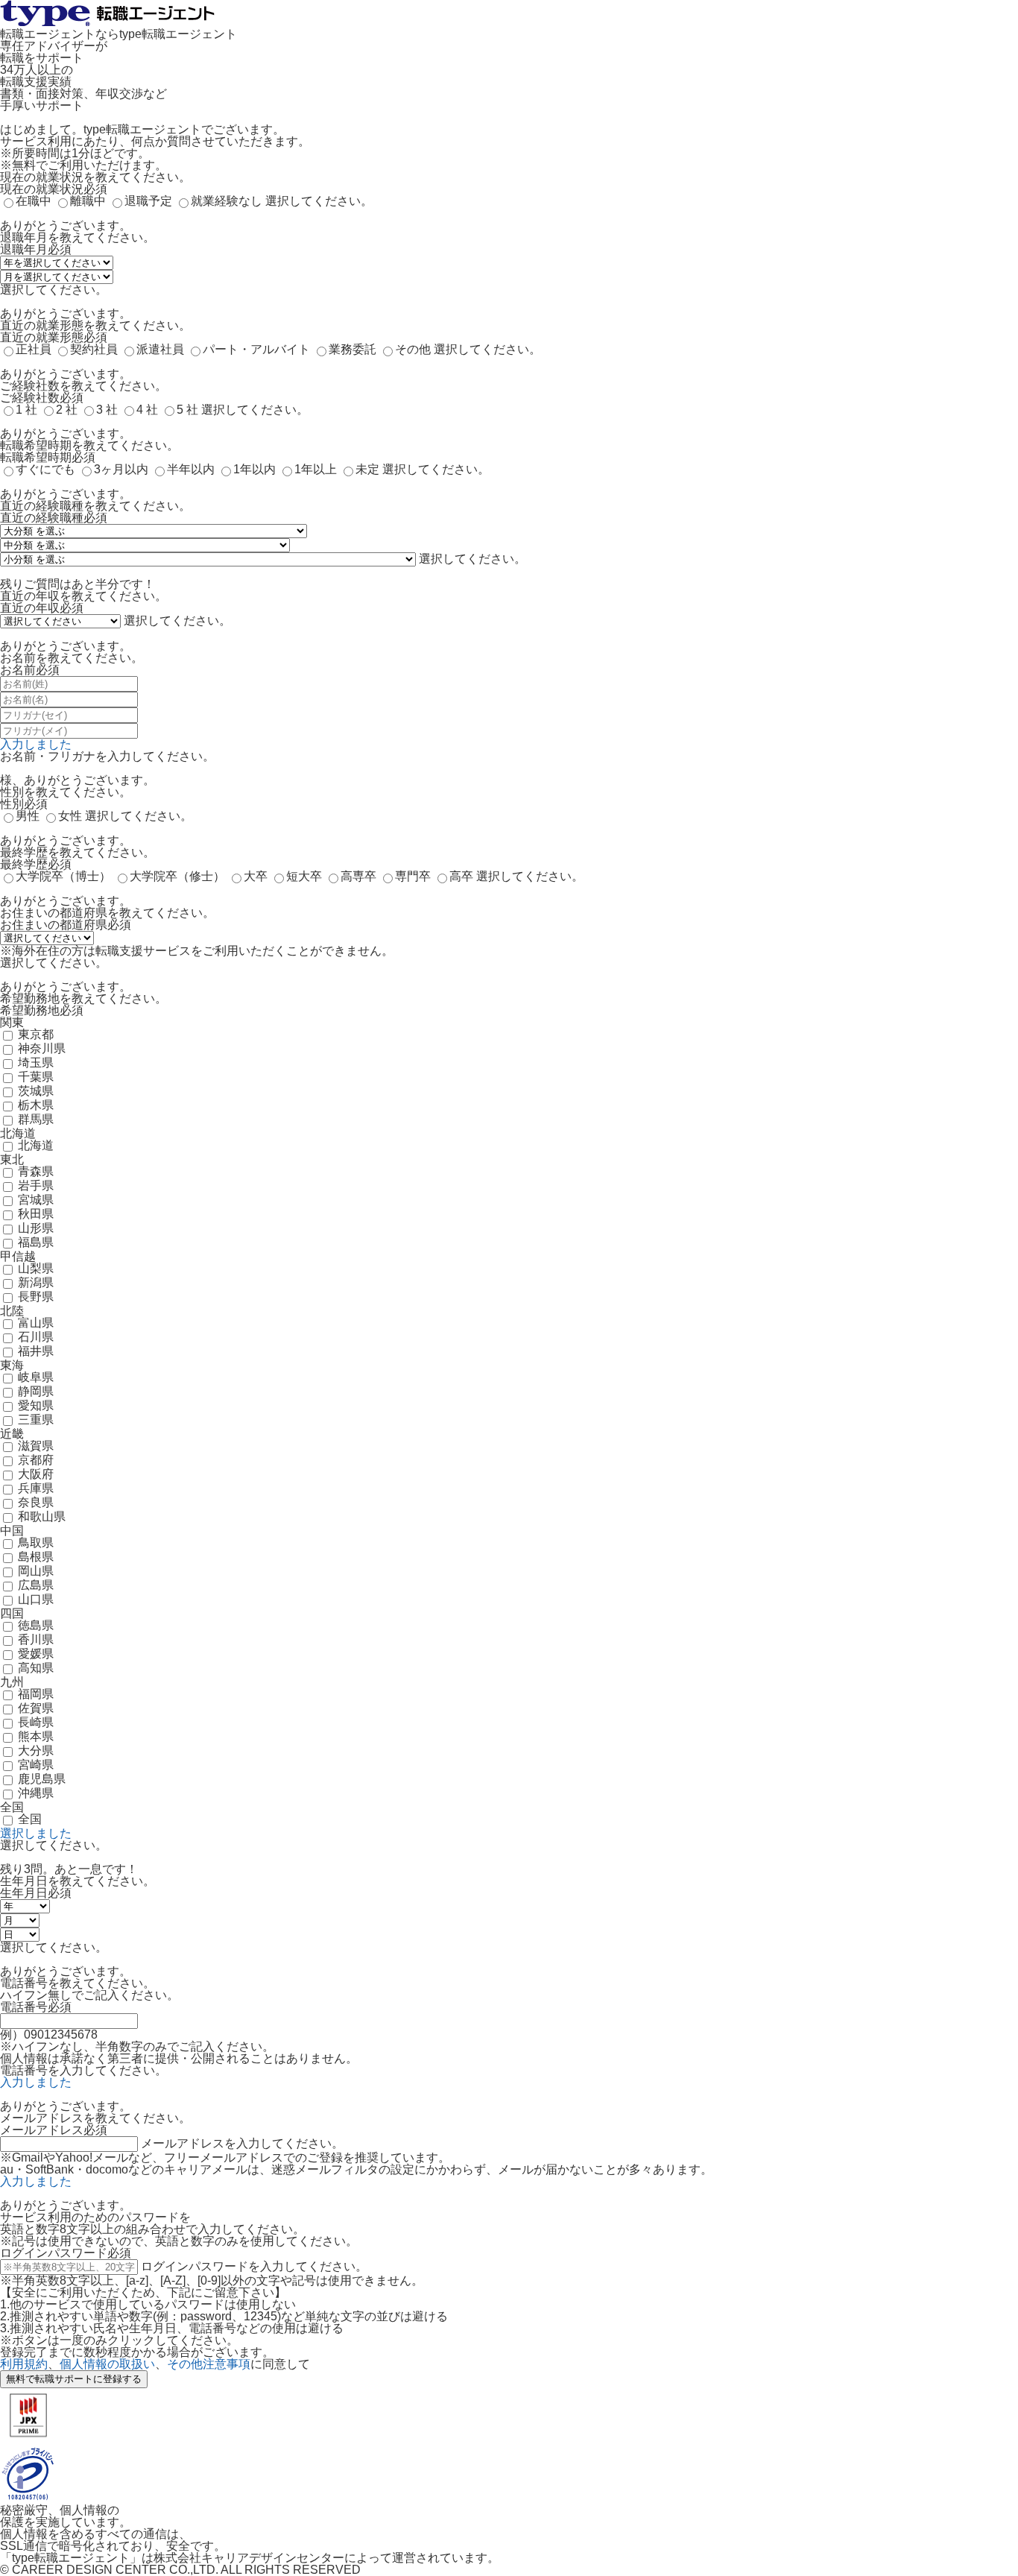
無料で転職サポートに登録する (74, 2379)
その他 (413, 349)
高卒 (461, 876)
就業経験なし (227, 201)
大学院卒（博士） (63, 876)
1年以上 (316, 469)
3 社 (107, 410)
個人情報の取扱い (107, 2364)
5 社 (187, 410)
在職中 (34, 201)
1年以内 (255, 469)
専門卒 (413, 876)
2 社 (67, 410)
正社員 (34, 349)
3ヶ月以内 (121, 469)
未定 (367, 469)
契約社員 (94, 349)
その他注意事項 (209, 2364)
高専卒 (358, 876)
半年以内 (191, 469)
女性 (70, 816)
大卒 (256, 876)
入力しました (36, 744)
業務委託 (352, 349)
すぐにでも (45, 469)
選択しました (36, 1833)
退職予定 (148, 201)
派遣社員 (160, 349)
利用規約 (24, 2364)
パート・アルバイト (256, 349)
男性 (28, 816)
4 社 (147, 410)
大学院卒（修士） (177, 876)
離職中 (88, 201)
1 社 (26, 410)
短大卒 (304, 876)
